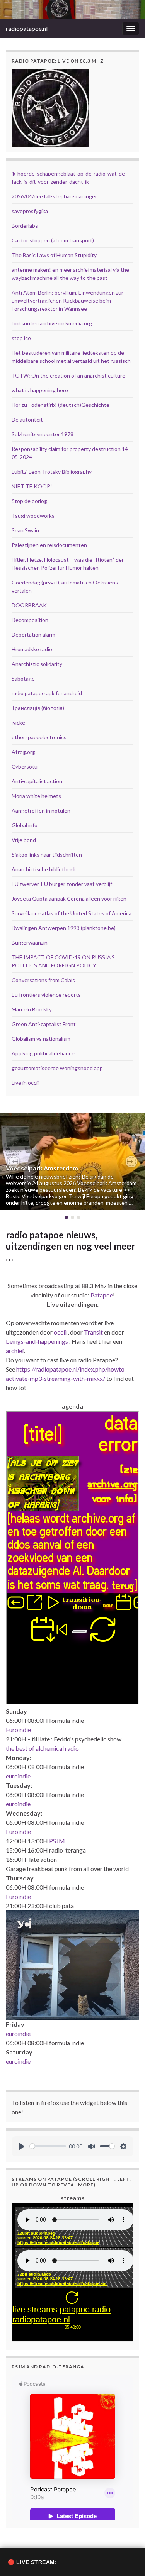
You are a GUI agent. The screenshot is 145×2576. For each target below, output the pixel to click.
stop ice (21, 338)
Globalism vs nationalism (41, 1039)
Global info (25, 825)
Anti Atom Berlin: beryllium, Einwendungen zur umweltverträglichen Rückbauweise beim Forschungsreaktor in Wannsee (67, 301)
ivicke (18, 722)
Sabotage (23, 678)
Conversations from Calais (43, 980)
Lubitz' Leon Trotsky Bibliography (52, 472)
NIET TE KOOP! (32, 486)
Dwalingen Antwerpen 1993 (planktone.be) (64, 928)
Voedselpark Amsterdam (42, 1168)
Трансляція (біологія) (38, 708)
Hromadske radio (32, 649)
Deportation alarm (33, 634)
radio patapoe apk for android (47, 693)
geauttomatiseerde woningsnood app (57, 1068)
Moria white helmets (36, 796)
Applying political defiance (43, 1053)
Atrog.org (23, 752)
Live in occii (25, 1083)
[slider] (48, 2146)
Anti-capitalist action (37, 781)
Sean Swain (25, 530)
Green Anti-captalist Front (44, 1024)
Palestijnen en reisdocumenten (49, 545)
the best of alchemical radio (42, 1748)
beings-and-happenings (37, 1341)
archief (15, 1351)
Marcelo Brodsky (32, 1009)
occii (60, 1332)
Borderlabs (25, 226)
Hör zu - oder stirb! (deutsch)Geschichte (61, 405)
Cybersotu (25, 766)
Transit (93, 1332)
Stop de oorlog (29, 501)
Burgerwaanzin (30, 943)
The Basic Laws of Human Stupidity (54, 255)
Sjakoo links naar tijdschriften (47, 854)
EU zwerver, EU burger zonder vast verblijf (62, 884)
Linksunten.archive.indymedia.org (52, 323)
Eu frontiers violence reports (46, 995)
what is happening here (40, 390)
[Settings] (123, 2146)
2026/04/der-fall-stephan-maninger (54, 196)
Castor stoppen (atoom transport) (53, 240)
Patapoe (102, 1295)
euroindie (18, 1776)
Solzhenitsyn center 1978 (43, 434)
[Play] (22, 2146)
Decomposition (30, 620)
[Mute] (92, 2146)
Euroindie (18, 1730)
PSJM (57, 1841)
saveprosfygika (30, 211)
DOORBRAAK (29, 605)
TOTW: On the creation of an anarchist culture (68, 375)
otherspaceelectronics (39, 737)
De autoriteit (27, 419)
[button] (14, 1162)
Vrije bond (24, 840)
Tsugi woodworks (33, 516)
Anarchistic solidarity (37, 664)
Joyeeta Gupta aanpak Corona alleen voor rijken (69, 898)
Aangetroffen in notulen (41, 810)
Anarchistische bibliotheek (44, 869)
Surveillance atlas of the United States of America (72, 913)
